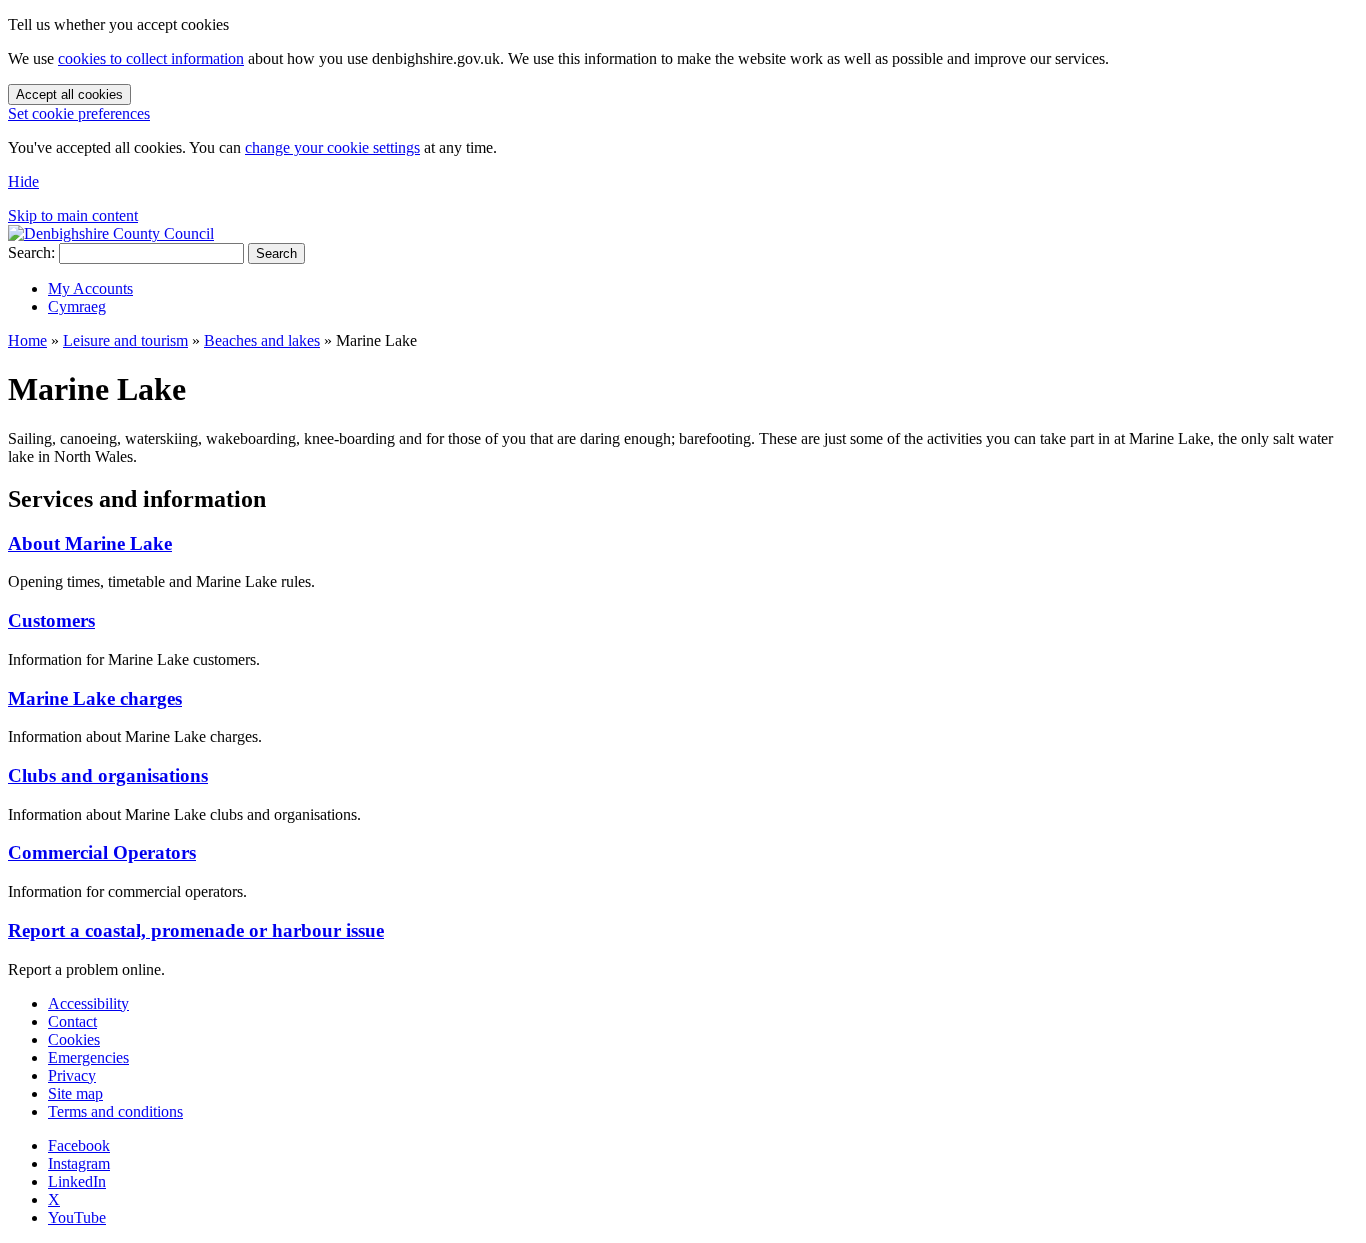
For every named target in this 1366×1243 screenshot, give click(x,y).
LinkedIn (77, 1181)
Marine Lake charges (95, 698)
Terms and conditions (115, 1111)
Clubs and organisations (108, 775)
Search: (31, 252)
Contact (72, 1021)
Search (276, 253)
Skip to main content (73, 215)
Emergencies (88, 1057)
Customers (51, 620)
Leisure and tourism (125, 340)
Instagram (79, 1163)
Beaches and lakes (262, 340)
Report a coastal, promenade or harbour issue (196, 930)
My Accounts (90, 288)
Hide (23, 181)
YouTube (77, 1217)
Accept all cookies (69, 94)
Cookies (74, 1039)
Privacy (72, 1075)
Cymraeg (77, 306)
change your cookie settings (332, 147)
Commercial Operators (102, 852)
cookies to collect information (151, 58)
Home (27, 340)
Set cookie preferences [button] (79, 113)
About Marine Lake (90, 543)
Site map (75, 1093)
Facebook (79, 1145)
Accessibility (88, 1003)
